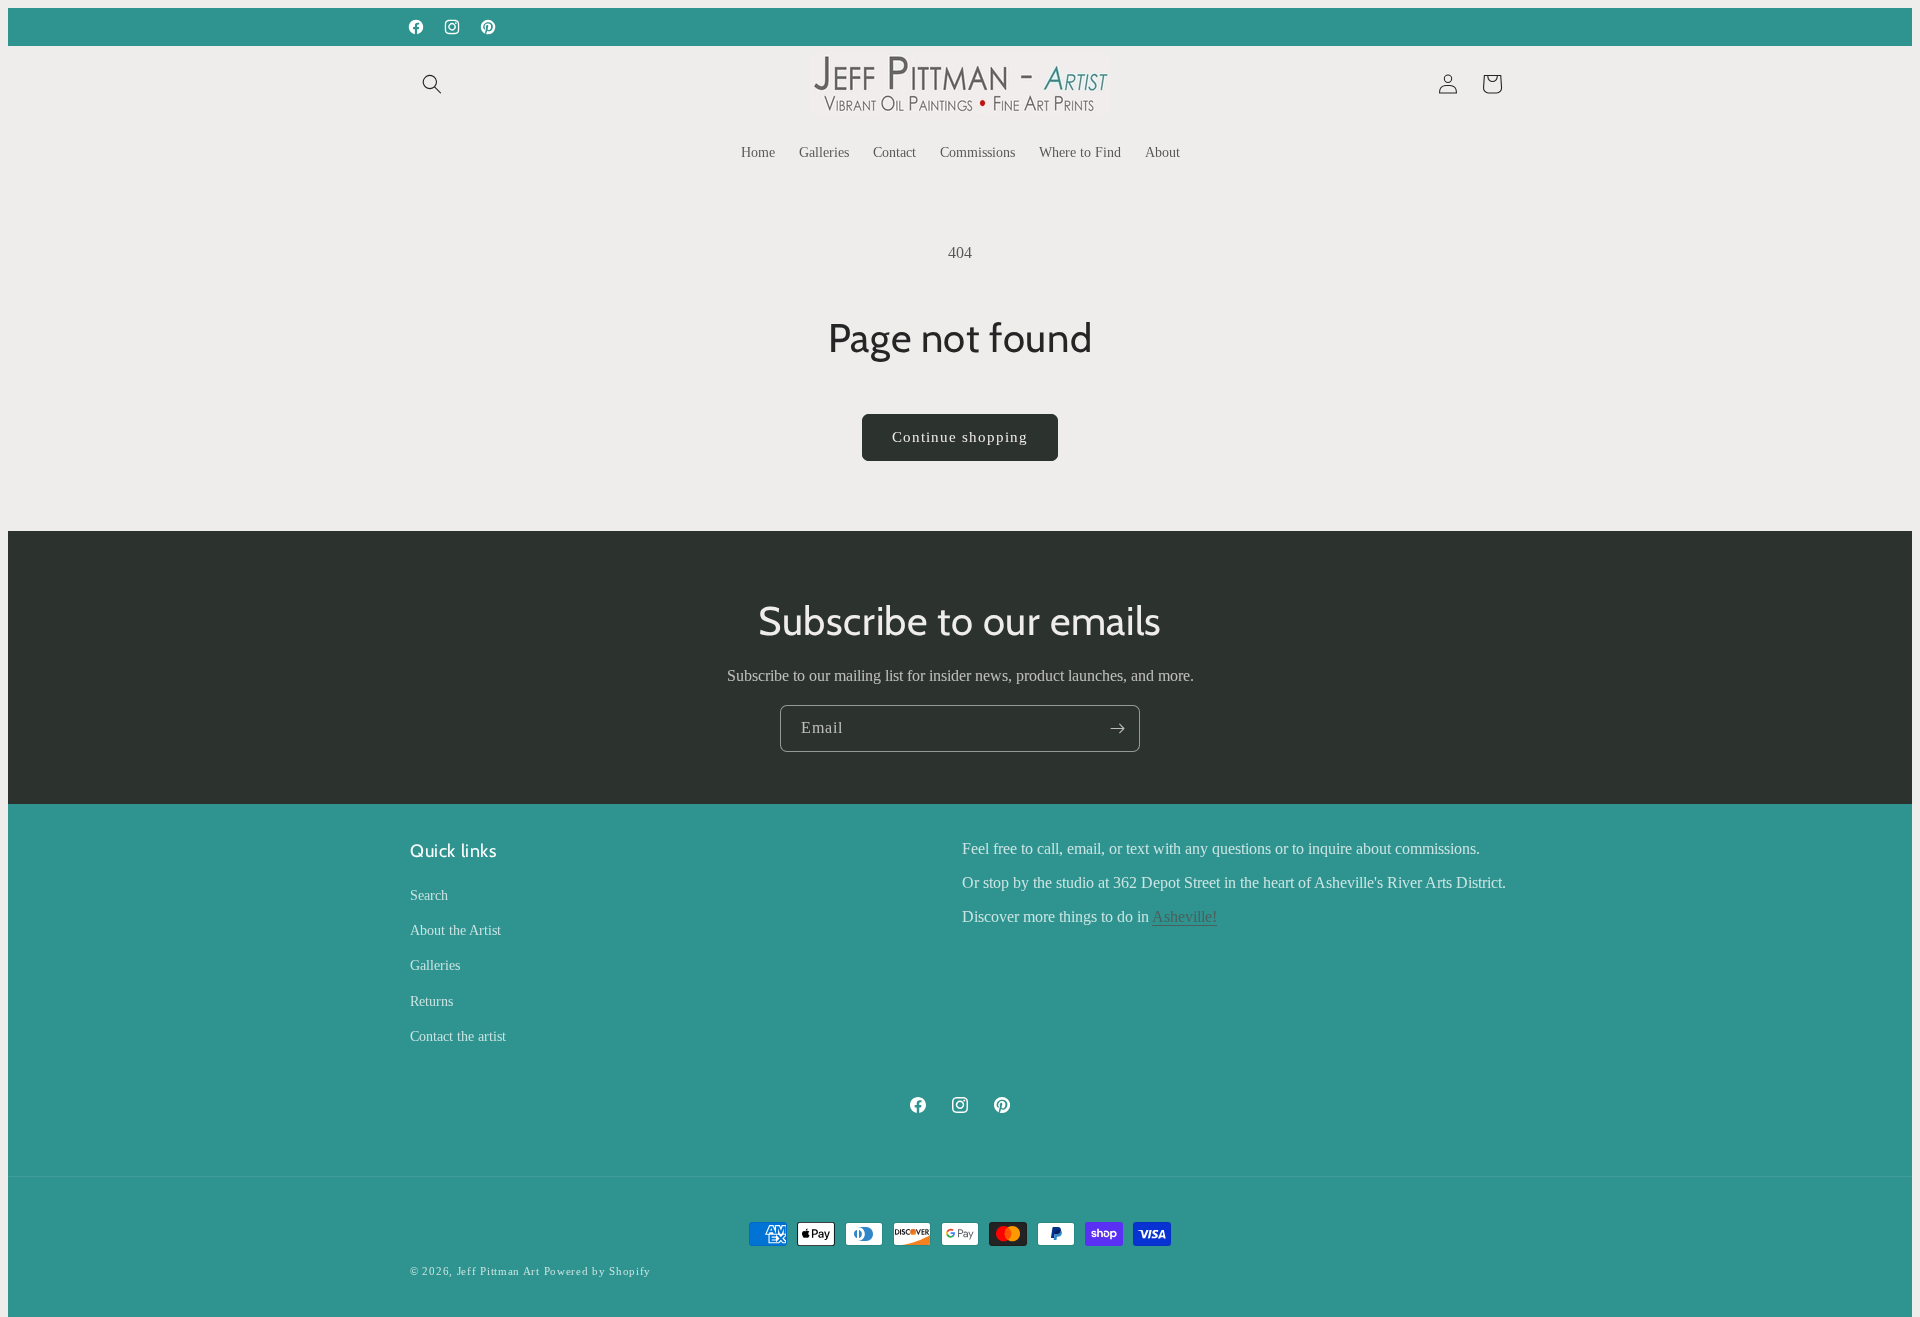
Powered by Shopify (598, 1271)
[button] (432, 84)
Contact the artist (458, 1036)
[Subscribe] (1117, 728)
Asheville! (1184, 916)
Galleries (435, 965)
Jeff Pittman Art (498, 1271)
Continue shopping (960, 437)
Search (429, 895)
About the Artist (455, 930)
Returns (431, 1001)
